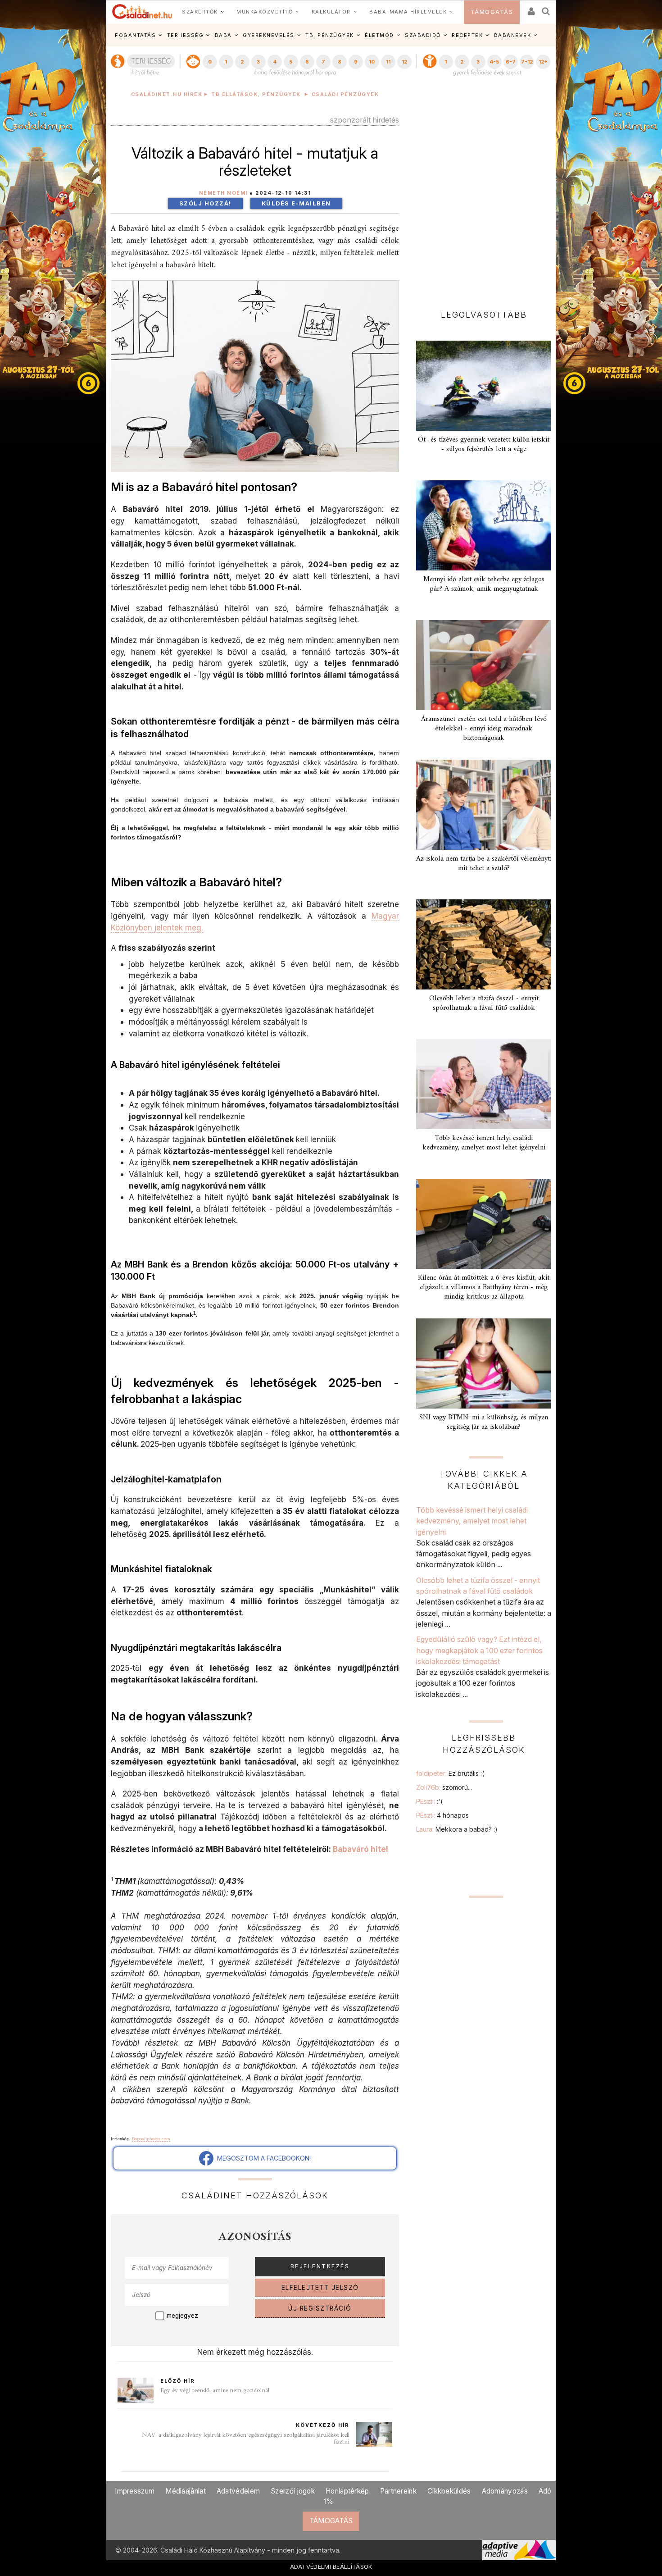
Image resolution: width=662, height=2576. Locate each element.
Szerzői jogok (293, 2491)
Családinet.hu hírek (167, 94)
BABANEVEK (513, 35)
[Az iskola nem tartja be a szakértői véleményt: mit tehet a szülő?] (484, 805)
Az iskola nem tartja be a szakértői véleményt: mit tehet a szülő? (484, 864)
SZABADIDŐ (423, 35)
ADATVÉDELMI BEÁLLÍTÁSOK (331, 2567)
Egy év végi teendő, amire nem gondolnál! (215, 2391)
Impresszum (135, 2491)
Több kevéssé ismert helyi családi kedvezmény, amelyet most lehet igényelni (484, 1143)
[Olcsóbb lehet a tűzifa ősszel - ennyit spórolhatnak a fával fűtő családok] (484, 944)
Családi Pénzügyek (345, 94)
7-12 (527, 62)
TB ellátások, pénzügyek (256, 94)
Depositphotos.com (151, 2139)
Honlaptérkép (347, 2491)
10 (372, 62)
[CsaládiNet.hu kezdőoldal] (142, 12)
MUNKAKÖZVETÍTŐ (265, 12)
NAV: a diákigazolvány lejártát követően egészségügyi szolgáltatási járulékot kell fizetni (246, 2439)
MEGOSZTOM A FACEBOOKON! (262, 2158)
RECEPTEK (467, 35)
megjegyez (182, 2316)
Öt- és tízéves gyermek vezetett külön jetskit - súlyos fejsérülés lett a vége (484, 445)
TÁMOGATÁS (492, 12)
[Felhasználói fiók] (531, 8)
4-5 (494, 62)
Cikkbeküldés (449, 2491)
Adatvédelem (238, 2491)
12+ (543, 62)
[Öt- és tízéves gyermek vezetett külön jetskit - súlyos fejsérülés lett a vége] (484, 386)
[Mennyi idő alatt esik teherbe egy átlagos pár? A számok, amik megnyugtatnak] (484, 525)
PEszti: (429, 1801)
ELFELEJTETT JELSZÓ (320, 2288)
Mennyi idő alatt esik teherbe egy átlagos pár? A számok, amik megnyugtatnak (484, 584)
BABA (223, 35)
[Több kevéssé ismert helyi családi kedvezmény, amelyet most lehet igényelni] (484, 1084)
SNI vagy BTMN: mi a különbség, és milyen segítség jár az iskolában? (484, 1422)
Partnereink (398, 2491)
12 (404, 62)
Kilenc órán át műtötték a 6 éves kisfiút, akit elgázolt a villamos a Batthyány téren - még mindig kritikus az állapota (484, 1287)
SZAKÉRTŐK (200, 12)
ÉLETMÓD (379, 35)
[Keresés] (546, 8)
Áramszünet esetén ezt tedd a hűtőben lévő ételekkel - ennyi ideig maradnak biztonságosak (484, 729)
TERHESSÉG (186, 35)
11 (388, 62)
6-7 (511, 62)
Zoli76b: (444, 1787)
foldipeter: (450, 1773)
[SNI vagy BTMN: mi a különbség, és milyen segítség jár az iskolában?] (484, 1363)
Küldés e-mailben (296, 203)
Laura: (457, 1829)
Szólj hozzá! (205, 203)
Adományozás (505, 2491)
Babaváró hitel (360, 1849)
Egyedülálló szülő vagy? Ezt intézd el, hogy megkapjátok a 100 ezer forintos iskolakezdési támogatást (479, 1650)
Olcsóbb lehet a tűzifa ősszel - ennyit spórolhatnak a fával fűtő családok (484, 1003)
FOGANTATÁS (135, 35)
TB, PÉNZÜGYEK (330, 35)
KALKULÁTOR (331, 12)
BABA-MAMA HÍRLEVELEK (408, 12)
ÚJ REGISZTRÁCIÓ (320, 2308)
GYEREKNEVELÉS (269, 35)
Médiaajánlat (186, 2491)
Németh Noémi (223, 193)
